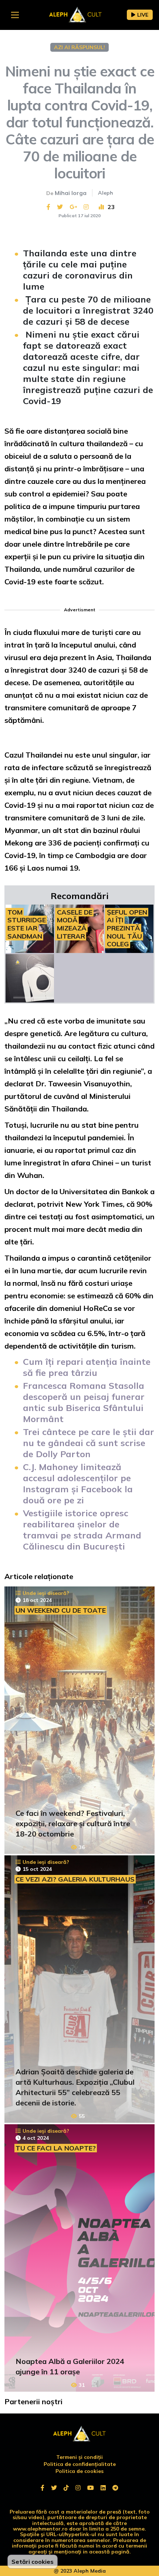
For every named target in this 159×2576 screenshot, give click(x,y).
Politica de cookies (79, 2471)
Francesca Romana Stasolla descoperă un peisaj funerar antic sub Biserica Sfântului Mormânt (84, 1402)
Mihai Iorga (71, 193)
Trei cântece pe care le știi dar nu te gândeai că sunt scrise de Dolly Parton (89, 1443)
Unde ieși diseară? (46, 1593)
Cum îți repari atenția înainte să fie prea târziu (87, 1367)
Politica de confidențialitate (80, 2464)
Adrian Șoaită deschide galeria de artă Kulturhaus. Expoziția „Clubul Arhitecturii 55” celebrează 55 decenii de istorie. (75, 2087)
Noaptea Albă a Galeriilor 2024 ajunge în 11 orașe (70, 2366)
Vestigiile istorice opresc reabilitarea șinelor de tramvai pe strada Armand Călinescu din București (82, 1530)
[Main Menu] (15, 15)
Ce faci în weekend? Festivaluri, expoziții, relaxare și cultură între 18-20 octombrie (73, 1823)
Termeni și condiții (79, 2457)
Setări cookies (33, 2562)
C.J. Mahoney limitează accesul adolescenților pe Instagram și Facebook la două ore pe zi (78, 1483)
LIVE (143, 15)
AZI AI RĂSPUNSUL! (79, 47)
